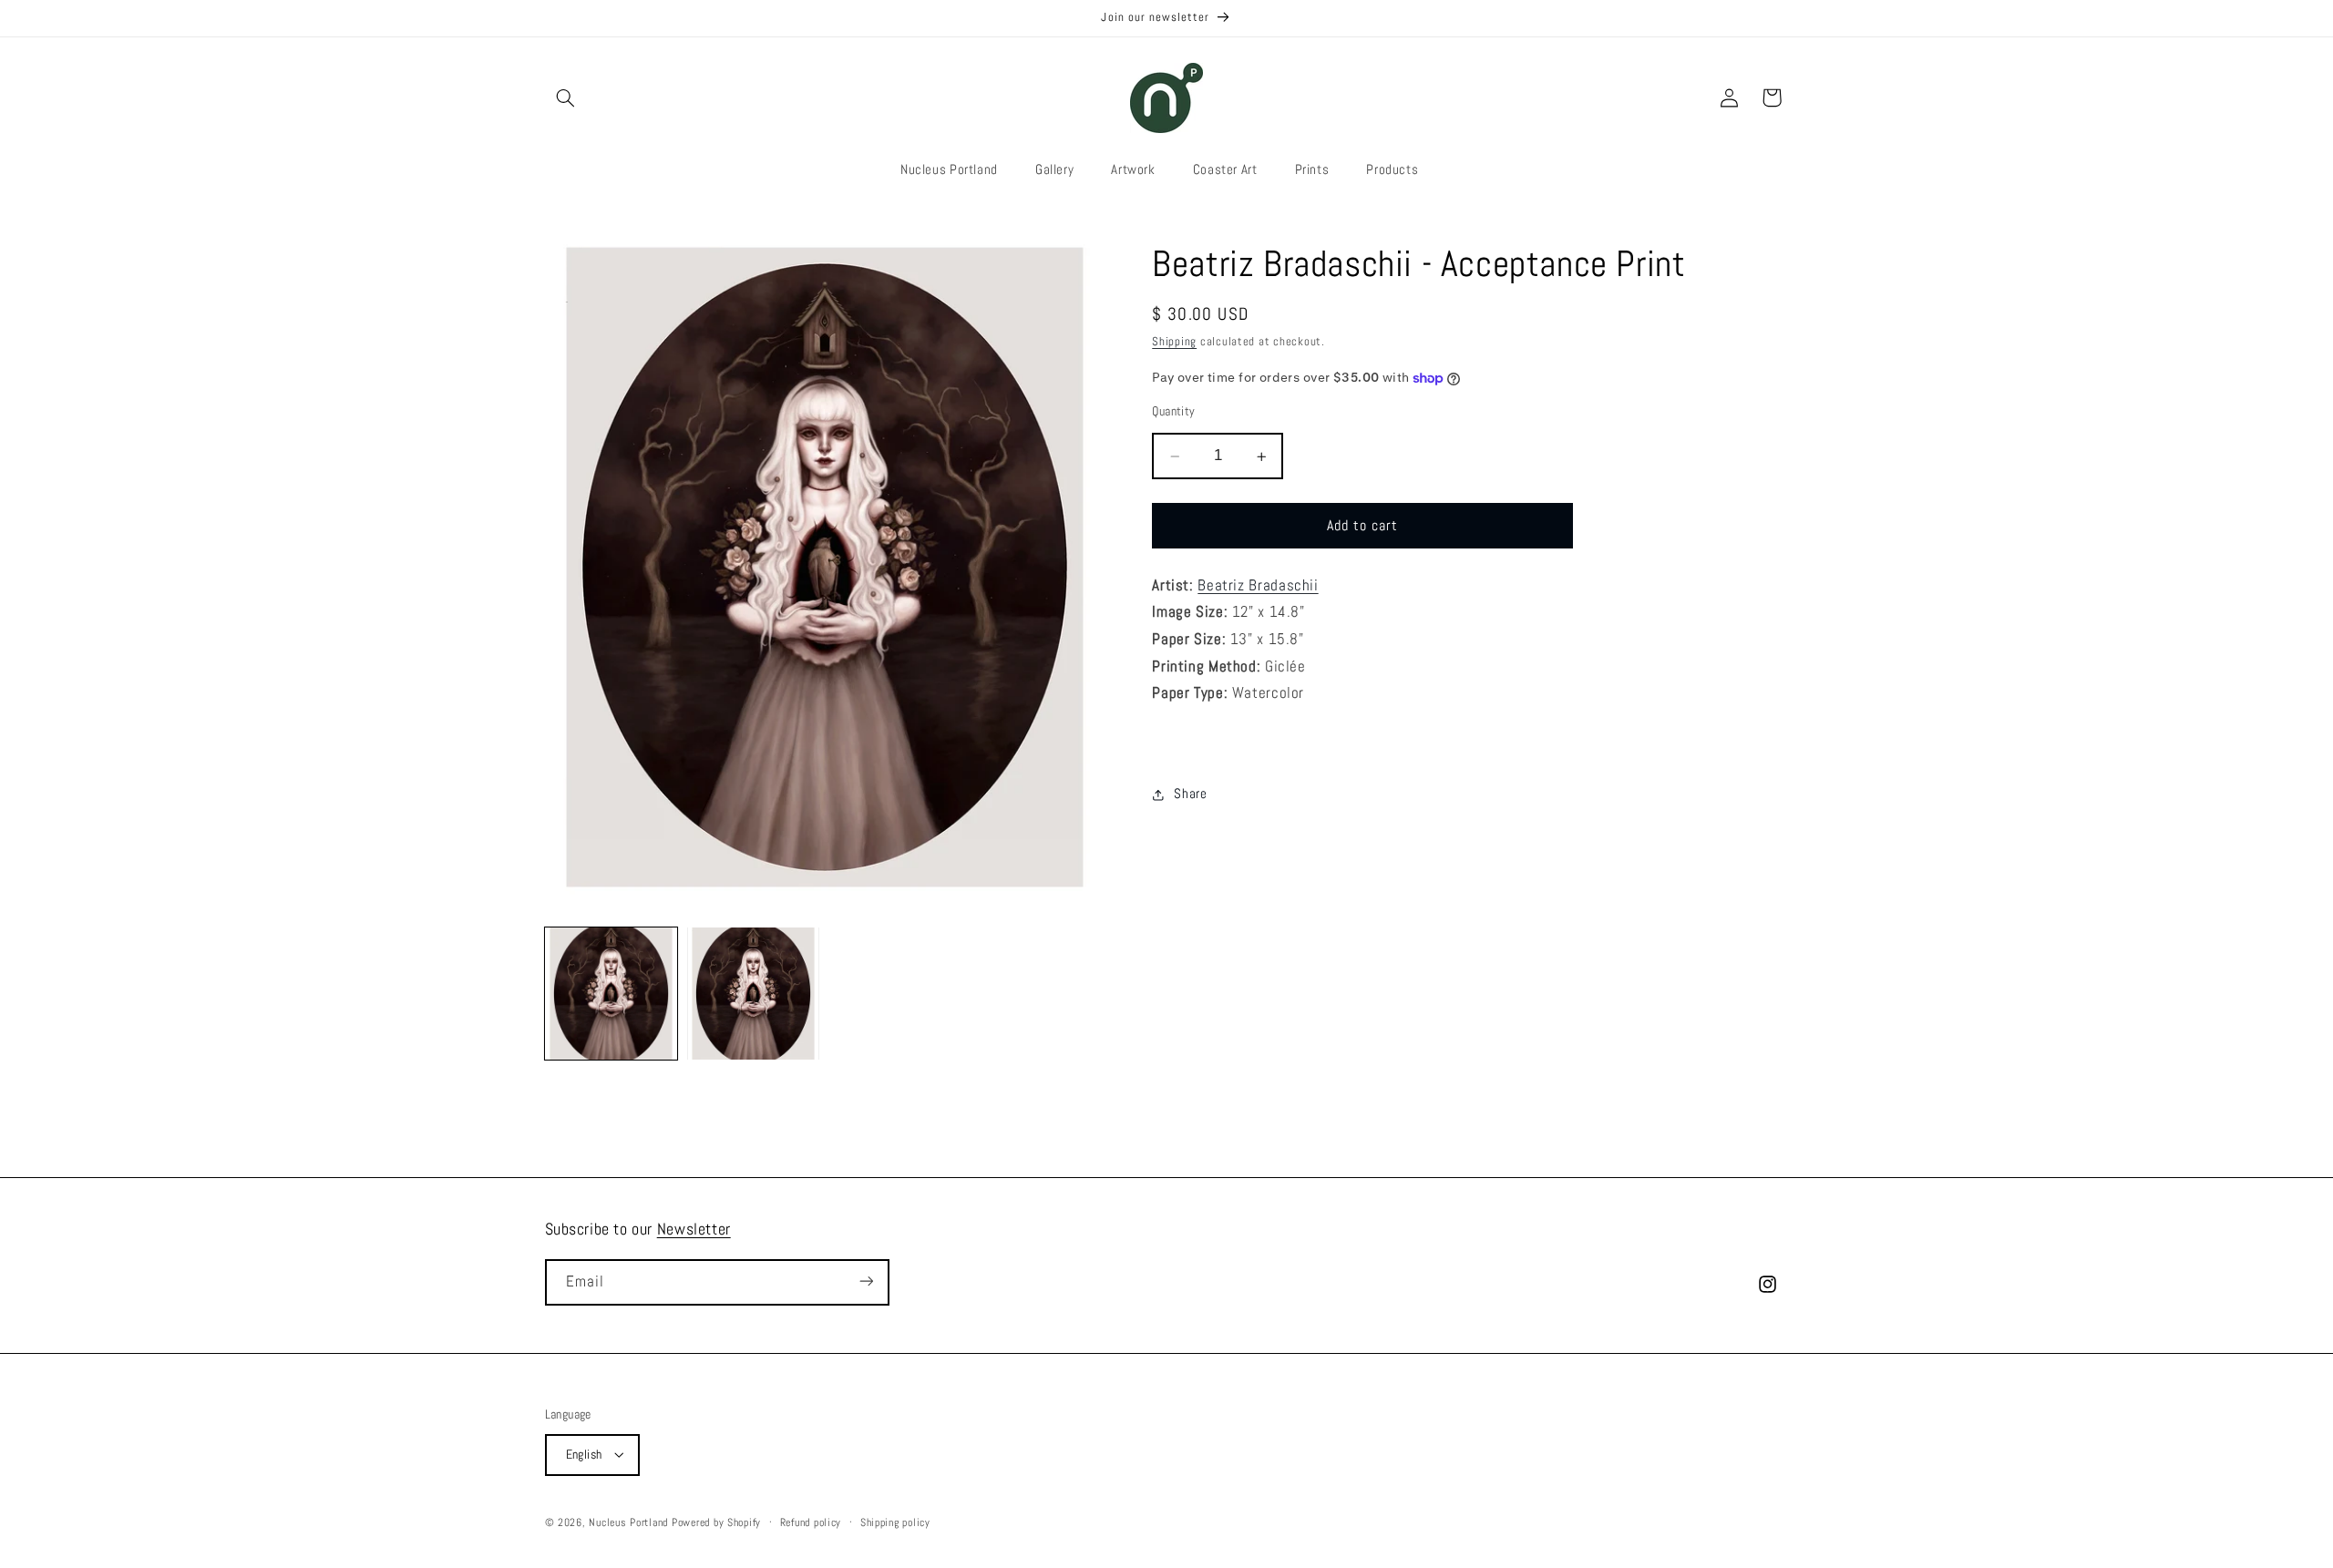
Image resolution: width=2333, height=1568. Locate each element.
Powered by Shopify (716, 1522)
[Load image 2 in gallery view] (754, 994)
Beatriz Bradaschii (1258, 586)
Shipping (1174, 343)
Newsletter (694, 1229)
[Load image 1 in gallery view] (612, 994)
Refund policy (811, 1522)
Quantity (1173, 412)
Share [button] (1190, 794)
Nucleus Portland (628, 1522)
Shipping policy (895, 1522)
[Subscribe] (866, 1281)
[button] (566, 97)
